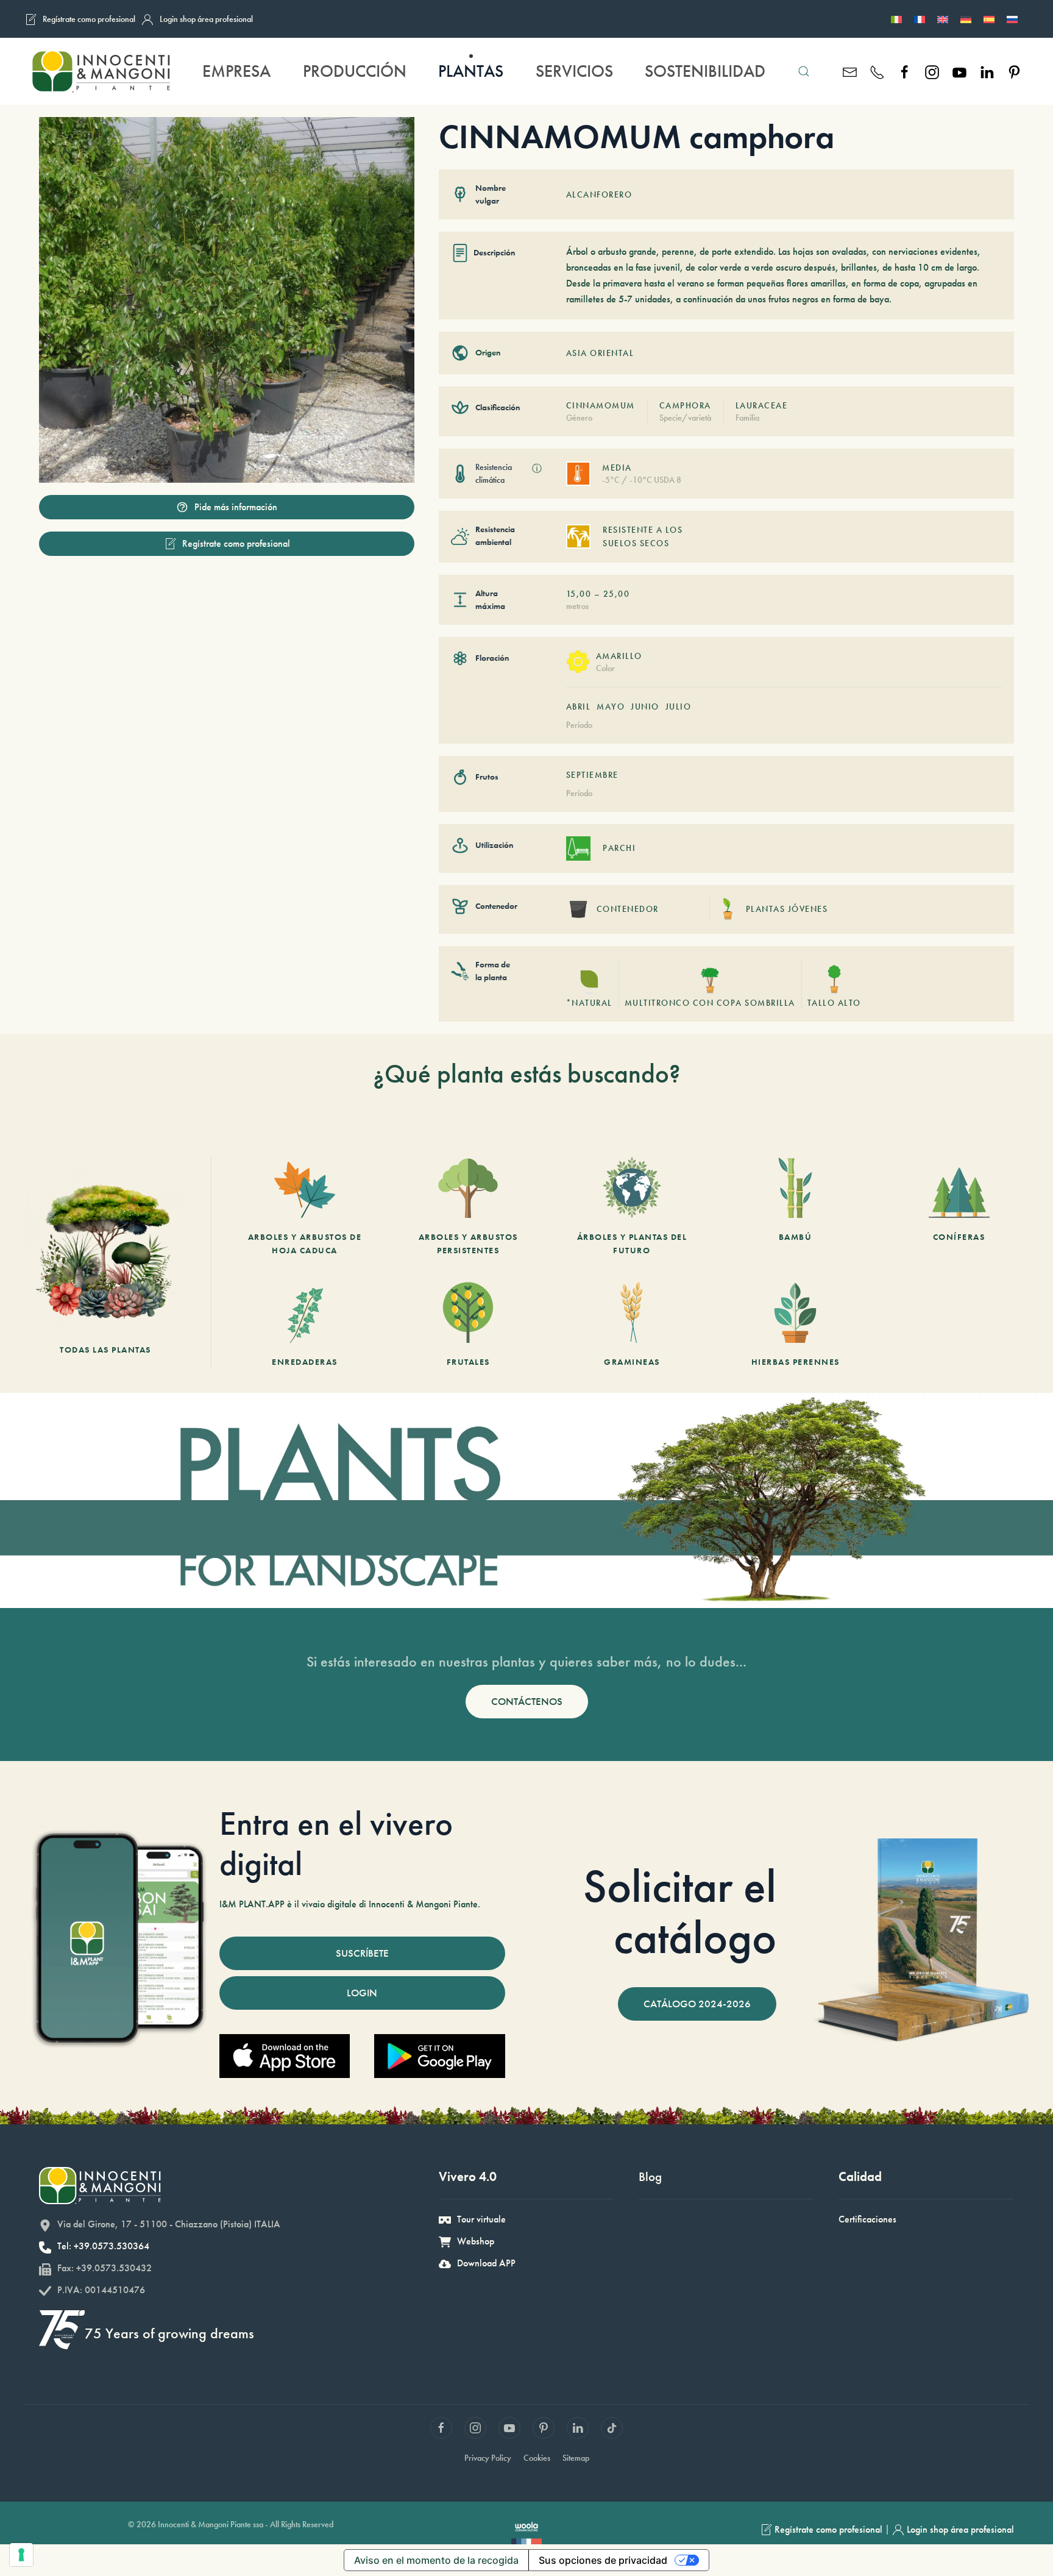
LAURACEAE (762, 405)
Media (617, 468)
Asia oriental (600, 353)
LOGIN (362, 1993)
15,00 (579, 594)
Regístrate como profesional (89, 19)
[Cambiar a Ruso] (1012, 19)
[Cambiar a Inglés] (943, 19)
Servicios (574, 71)
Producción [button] (355, 71)
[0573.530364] (877, 71)
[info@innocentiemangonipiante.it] (850, 71)
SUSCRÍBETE (362, 1953)
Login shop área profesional (206, 19)
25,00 (617, 594)
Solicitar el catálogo (680, 1912)
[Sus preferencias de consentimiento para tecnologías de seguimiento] (21, 2555)
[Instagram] (932, 71)
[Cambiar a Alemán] (966, 19)
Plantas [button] (471, 71)
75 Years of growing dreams (169, 2333)
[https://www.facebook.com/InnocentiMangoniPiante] (905, 71)
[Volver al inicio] (101, 71)
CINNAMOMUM (601, 405)
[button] (804, 71)
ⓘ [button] (537, 468)
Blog (650, 2176)
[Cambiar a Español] (989, 19)
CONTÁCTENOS (527, 1701)
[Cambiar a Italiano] (896, 19)
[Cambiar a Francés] (920, 19)
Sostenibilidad (705, 71)
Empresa (236, 71)
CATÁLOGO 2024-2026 (697, 2004)
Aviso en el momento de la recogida (436, 2560)
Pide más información (236, 507)
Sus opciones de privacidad (603, 2560)
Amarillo (619, 656)
